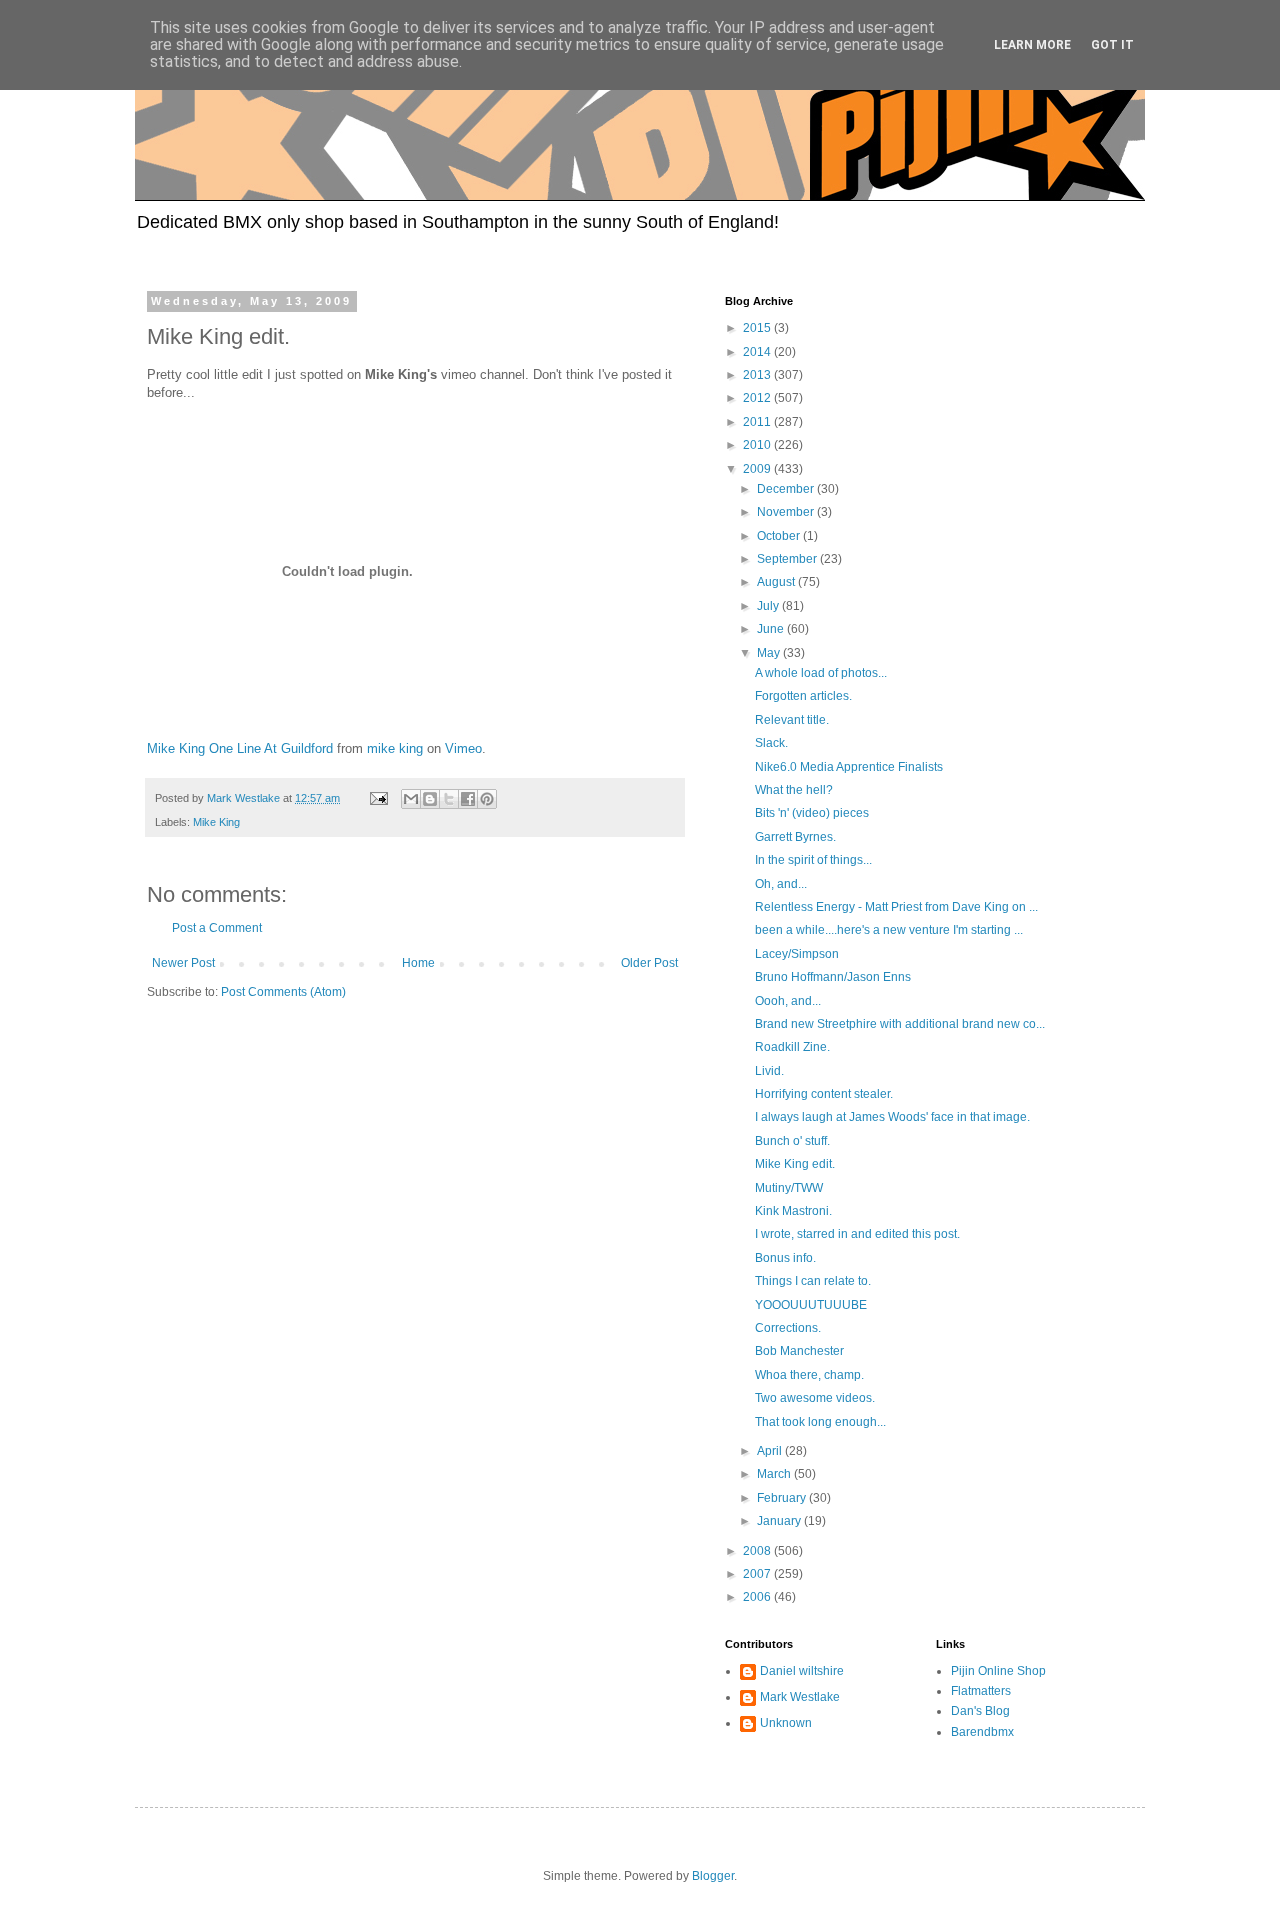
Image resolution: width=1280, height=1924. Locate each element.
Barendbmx (982, 1732)
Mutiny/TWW (789, 1188)
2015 (758, 328)
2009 (758, 469)
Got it (1112, 45)
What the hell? (794, 790)
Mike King (216, 822)
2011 (758, 422)
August (777, 582)
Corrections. (788, 1328)
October (780, 536)
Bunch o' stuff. (792, 1141)
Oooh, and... (788, 1001)
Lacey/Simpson (797, 954)
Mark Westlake (800, 1697)
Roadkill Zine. (792, 1047)
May (770, 653)
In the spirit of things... (813, 860)
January (780, 1521)
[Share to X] (449, 799)
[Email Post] (378, 798)
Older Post (649, 963)
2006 (758, 1597)
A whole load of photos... (821, 673)
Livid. (769, 1071)
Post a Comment (217, 928)
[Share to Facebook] (468, 799)
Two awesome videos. (815, 1398)
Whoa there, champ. (809, 1375)
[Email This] (411, 799)
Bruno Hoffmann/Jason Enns (833, 977)
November (787, 512)
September (788, 559)
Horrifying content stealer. (824, 1094)
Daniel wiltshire (802, 1671)
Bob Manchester (799, 1351)
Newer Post (183, 963)
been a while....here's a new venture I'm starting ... (889, 930)
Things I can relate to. (813, 1281)
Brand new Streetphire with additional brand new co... (900, 1024)
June (772, 629)
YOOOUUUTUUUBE (811, 1305)
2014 (758, 352)
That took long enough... (820, 1422)
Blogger (713, 1876)
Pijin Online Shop (998, 1671)
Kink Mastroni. (793, 1211)
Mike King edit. (795, 1164)
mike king (395, 748)
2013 (758, 375)
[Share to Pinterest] (487, 799)
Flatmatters (981, 1691)
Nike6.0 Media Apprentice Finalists (849, 767)
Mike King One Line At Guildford (240, 748)
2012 (758, 398)
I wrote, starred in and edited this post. (857, 1234)
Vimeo (463, 748)
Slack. (771, 743)
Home (418, 963)
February (783, 1498)
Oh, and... (781, 884)
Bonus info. (785, 1258)
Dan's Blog (980, 1711)
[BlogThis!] (430, 799)
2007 (758, 1574)
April (771, 1451)
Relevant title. (792, 720)
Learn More (1032, 45)
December (787, 489)
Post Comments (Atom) (283, 992)
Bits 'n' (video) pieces (812, 813)
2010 (758, 445)
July (769, 606)
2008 (758, 1551)
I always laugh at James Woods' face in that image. (892, 1117)
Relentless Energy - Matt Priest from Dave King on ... (896, 907)
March (775, 1474)
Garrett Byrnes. (795, 837)
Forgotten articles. (803, 696)
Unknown (786, 1723)
